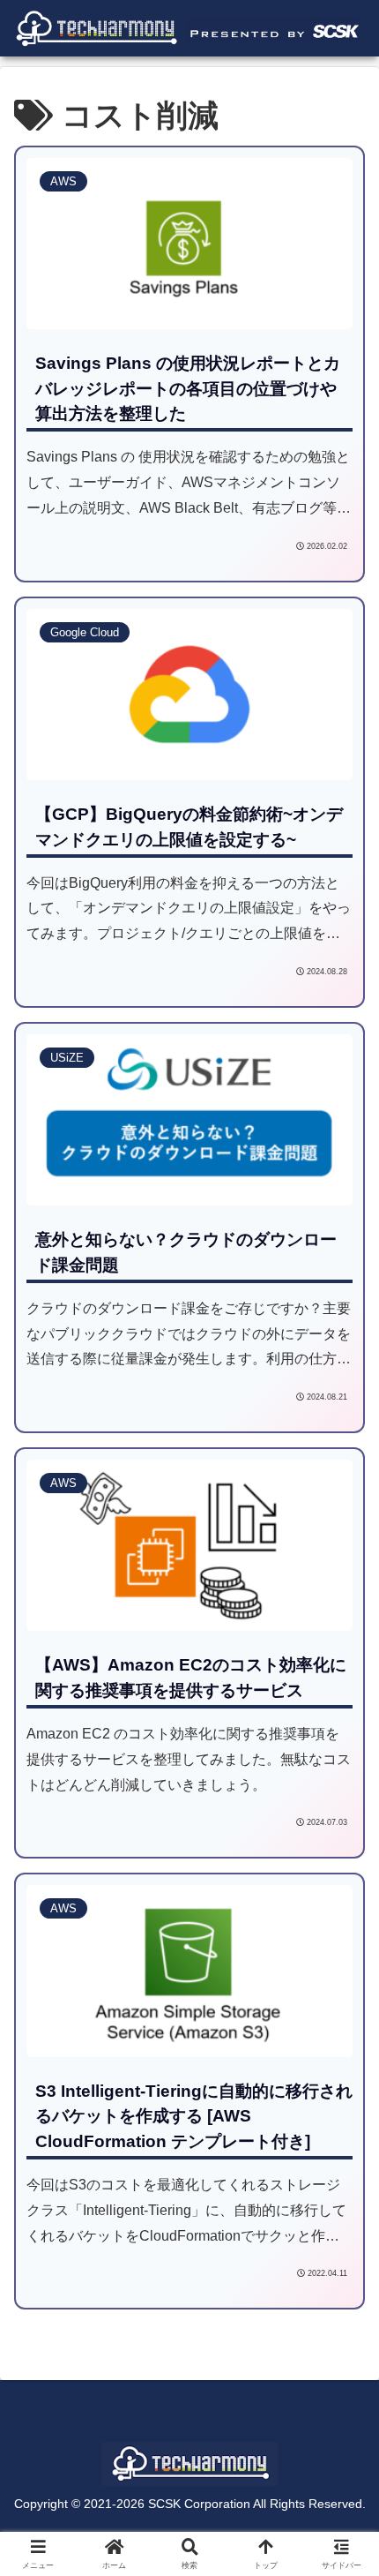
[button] (339, 2255)
